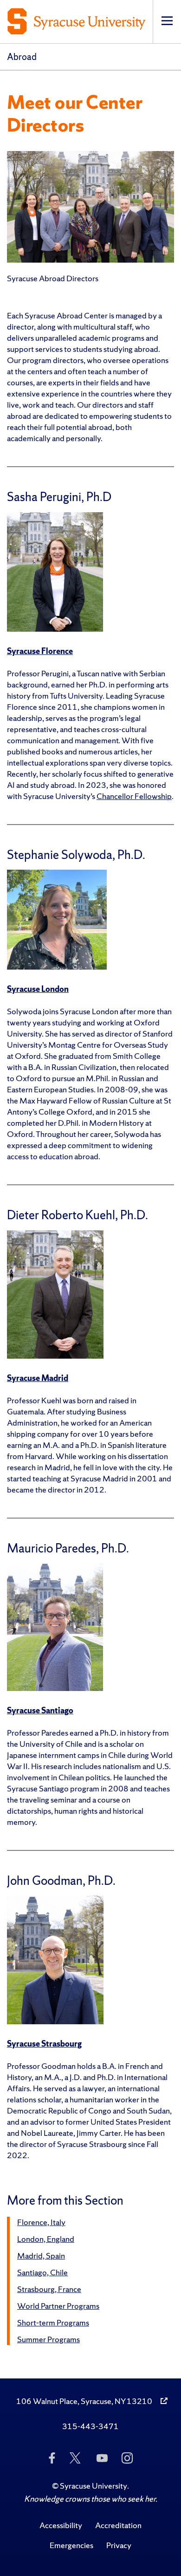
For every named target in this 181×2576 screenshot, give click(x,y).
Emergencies (71, 2545)
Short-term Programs (53, 2322)
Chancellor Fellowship (134, 796)
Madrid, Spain (41, 2256)
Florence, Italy (41, 2222)
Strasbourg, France (49, 2289)
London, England (46, 2239)
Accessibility (61, 2525)
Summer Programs (48, 2339)
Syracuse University (94, 2486)
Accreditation (118, 2525)
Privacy (119, 2545)
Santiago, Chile (42, 2272)
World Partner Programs (58, 2306)
